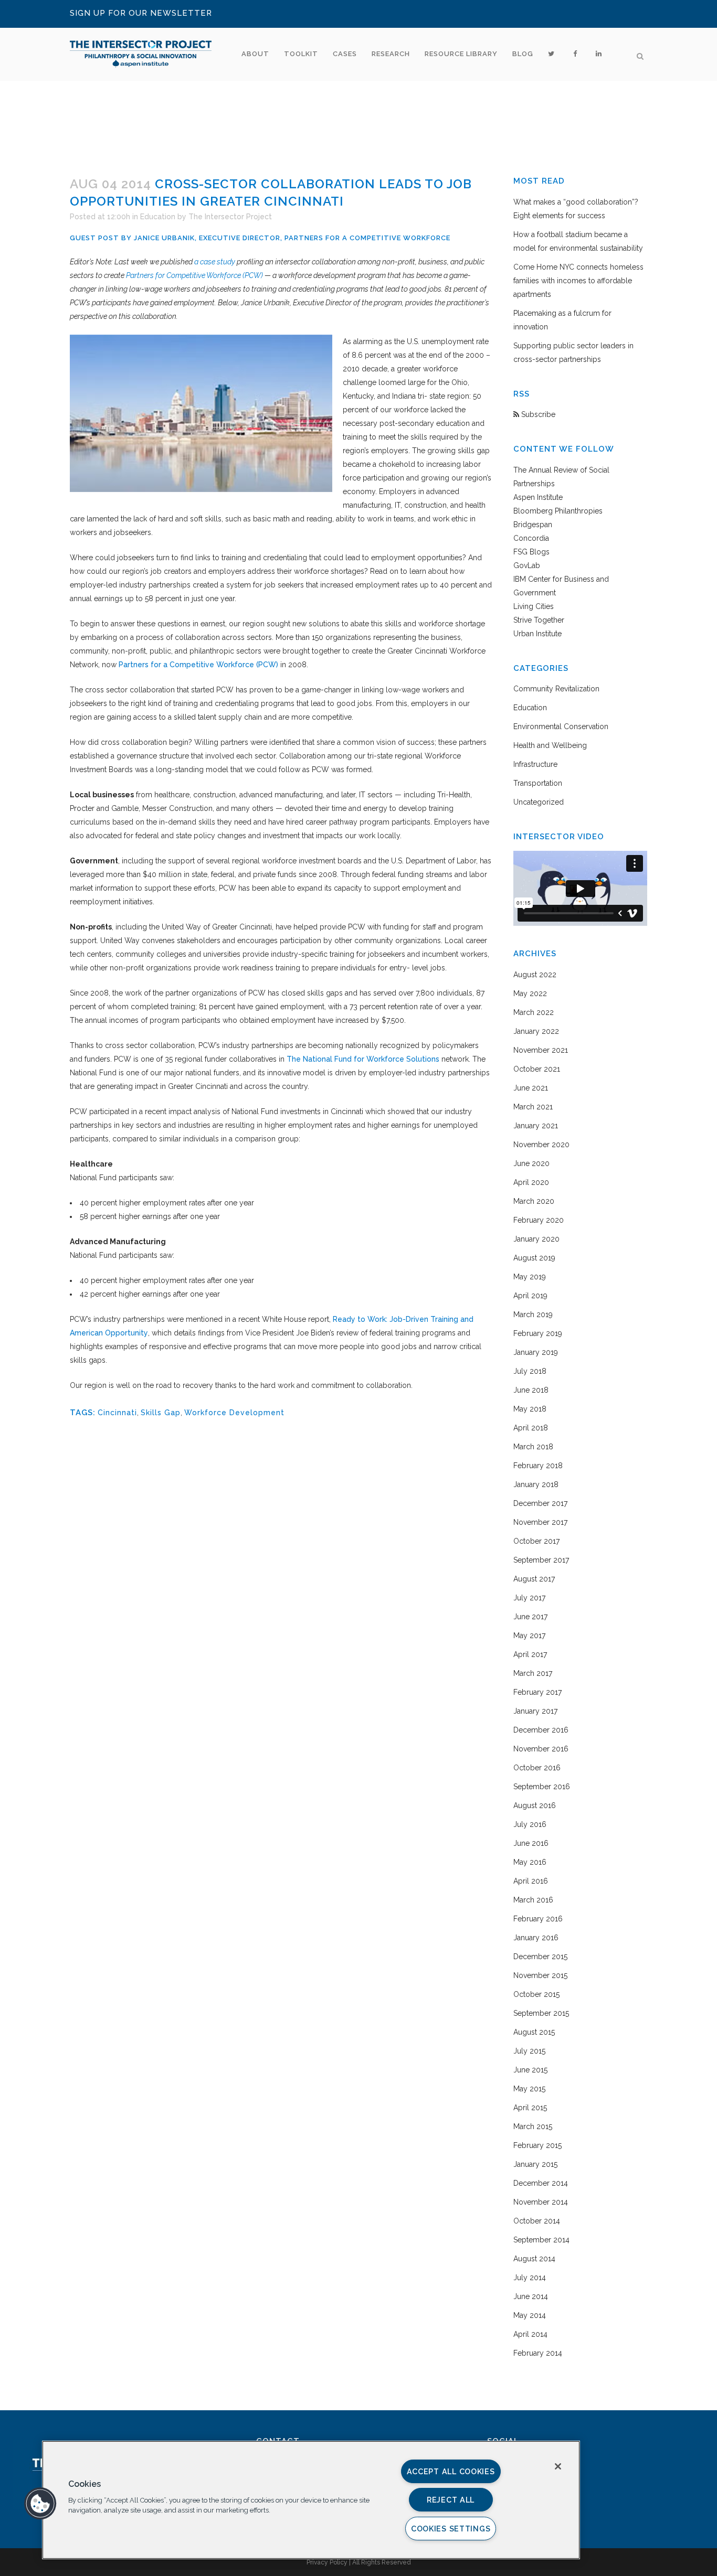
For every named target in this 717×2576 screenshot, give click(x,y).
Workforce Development (234, 1413)
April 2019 (530, 1296)
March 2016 (533, 1900)
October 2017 (536, 1541)
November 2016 (541, 1749)
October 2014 (537, 2221)
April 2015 (530, 2108)
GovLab (527, 565)
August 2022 (535, 975)
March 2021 (533, 1107)
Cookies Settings (451, 2529)
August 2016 (535, 1805)
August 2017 (534, 1579)
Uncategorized (539, 802)
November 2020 (541, 1145)
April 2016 (531, 1881)
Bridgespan (533, 525)
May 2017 (529, 1636)
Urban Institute (537, 634)
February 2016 (538, 1919)
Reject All (451, 2500)
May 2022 (530, 993)
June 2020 (531, 1163)
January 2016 (536, 1938)
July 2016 (530, 1824)
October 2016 (537, 1768)
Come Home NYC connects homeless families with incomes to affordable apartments (578, 281)
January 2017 (535, 1711)
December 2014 (541, 2183)
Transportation (538, 783)
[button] (40, 2504)
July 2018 (530, 1371)
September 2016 (542, 1787)
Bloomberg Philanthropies (558, 511)
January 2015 (535, 2164)
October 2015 (536, 1994)
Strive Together (539, 620)
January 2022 (536, 1031)
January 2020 (536, 1239)
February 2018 (538, 1466)
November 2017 (540, 1522)
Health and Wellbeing (550, 745)
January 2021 (536, 1126)
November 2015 (540, 1975)
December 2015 (540, 1957)
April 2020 (531, 1182)
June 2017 (530, 1617)
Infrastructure (535, 764)
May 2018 (530, 1409)
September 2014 (541, 2240)
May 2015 (529, 2089)
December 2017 (540, 1503)
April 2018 (531, 1428)
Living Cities (534, 606)
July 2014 (530, 2278)
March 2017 (533, 1673)
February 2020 (539, 1220)
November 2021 (541, 1050)
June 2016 (531, 1843)
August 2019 (534, 1258)
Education (158, 217)
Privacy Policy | (329, 2562)
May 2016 (530, 1862)
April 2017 (530, 1654)
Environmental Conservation (561, 726)
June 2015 (530, 2070)
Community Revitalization (556, 689)
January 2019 (536, 1352)
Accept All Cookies (451, 2471)
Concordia (531, 538)
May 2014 (530, 2315)
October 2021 (537, 1069)
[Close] (558, 2466)
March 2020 (534, 1201)
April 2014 (530, 2334)
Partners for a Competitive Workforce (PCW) (197, 665)
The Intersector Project (230, 217)
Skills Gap (161, 1413)
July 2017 (529, 1598)
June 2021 (531, 1088)
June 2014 (531, 2296)
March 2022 (534, 1012)
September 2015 (541, 2013)
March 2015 (533, 2126)
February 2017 (537, 1692)
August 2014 (534, 2259)
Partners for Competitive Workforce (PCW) (194, 275)
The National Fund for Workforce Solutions (362, 1059)
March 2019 (533, 1314)
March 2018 (533, 1447)
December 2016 (541, 1730)
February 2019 (538, 1333)
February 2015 (537, 2145)
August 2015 (534, 2032)
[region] (311, 2500)
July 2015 (529, 2051)
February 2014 (538, 2353)
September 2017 (541, 1560)
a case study (214, 262)
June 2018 (531, 1390)
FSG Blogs (531, 552)
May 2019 (530, 1277)
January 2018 (536, 1484)
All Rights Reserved (382, 2562)
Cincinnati (117, 1413)
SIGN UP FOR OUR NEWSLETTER (141, 13)
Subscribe (537, 414)
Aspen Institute (538, 497)
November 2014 (541, 2202)
